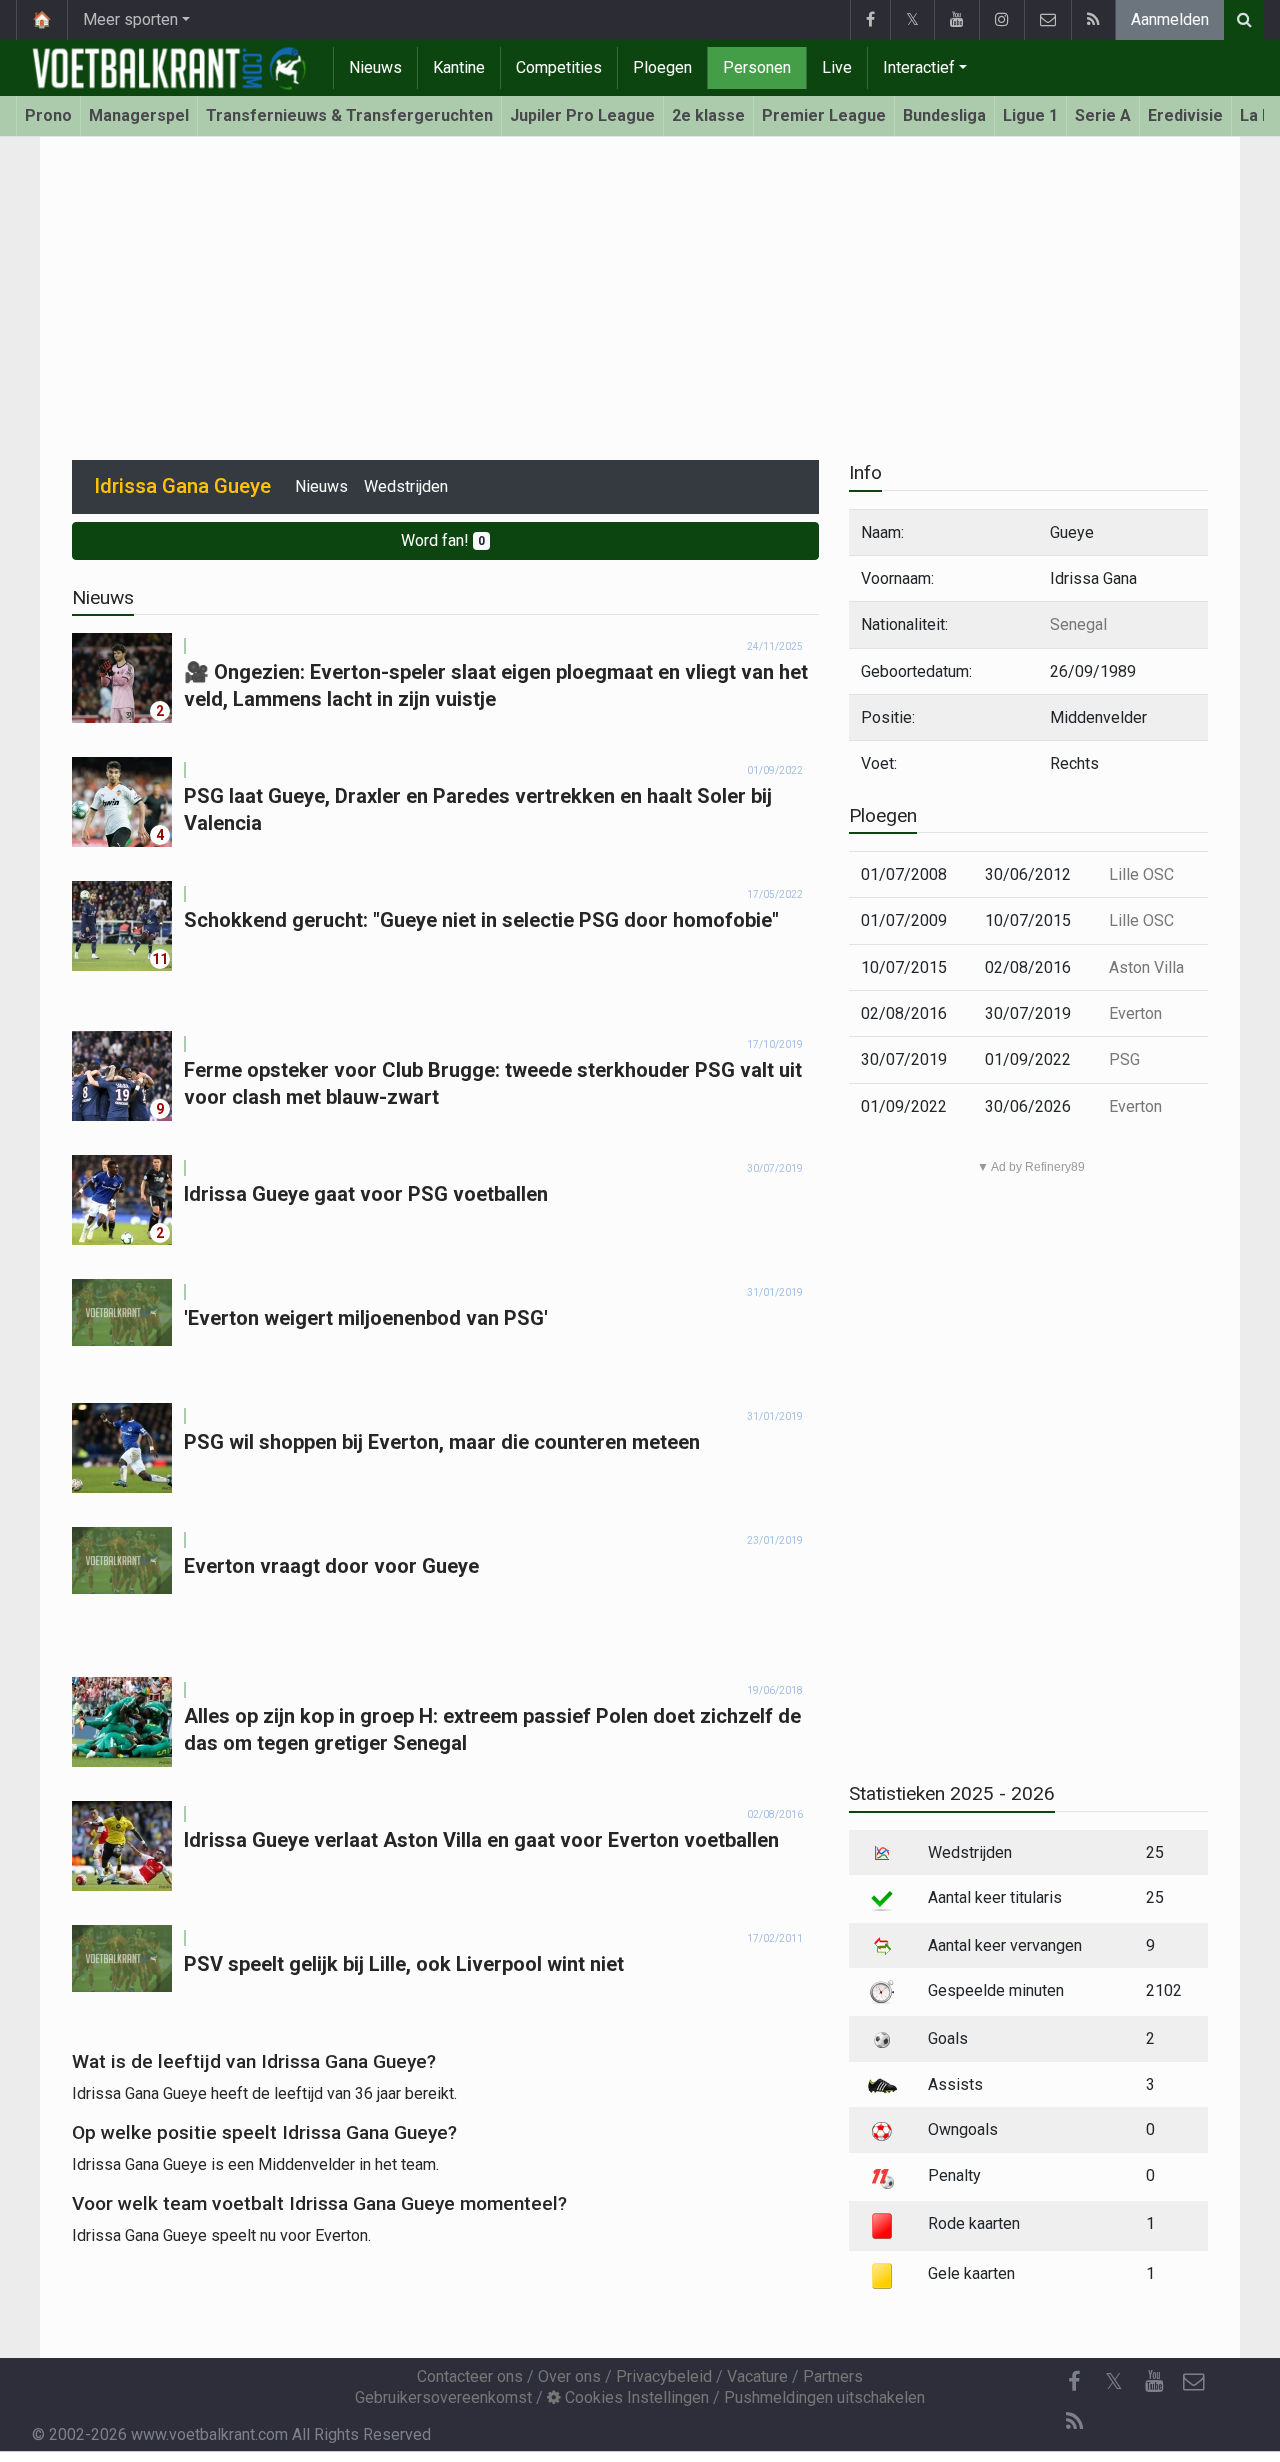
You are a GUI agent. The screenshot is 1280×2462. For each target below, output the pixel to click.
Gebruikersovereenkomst (443, 2397)
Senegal (1078, 624)
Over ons (569, 2376)
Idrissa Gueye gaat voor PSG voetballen (366, 1194)
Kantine (459, 67)
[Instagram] (1001, 20)
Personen (757, 67)
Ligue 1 (1030, 115)
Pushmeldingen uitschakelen (824, 2397)
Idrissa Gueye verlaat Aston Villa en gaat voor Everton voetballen (481, 1840)
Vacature (757, 2376)
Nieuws (375, 67)
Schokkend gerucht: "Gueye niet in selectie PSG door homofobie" (481, 920)
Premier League (824, 115)
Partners (833, 2376)
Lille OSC (1141, 874)
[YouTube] (956, 20)
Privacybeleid (664, 2376)
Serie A (1103, 115)
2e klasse (708, 115)
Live (837, 67)
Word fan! (443, 540)
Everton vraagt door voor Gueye (331, 1566)
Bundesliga (944, 115)
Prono (48, 115)
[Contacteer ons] (1047, 20)
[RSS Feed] (1093, 20)
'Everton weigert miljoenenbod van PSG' (366, 1318)
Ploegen (662, 67)
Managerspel (139, 115)
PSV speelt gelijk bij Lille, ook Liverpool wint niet (404, 1964)
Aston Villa (1146, 967)
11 (160, 959)
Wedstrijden (406, 486)
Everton (1135, 1013)
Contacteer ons (470, 2376)
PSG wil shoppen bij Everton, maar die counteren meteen (442, 1442)
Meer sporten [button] (130, 19)
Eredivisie (1185, 115)
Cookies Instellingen (635, 2397)
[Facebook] (870, 20)
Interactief (919, 67)
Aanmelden (1170, 19)
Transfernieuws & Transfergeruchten (349, 115)
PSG (1124, 1059)
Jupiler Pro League (582, 115)
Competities (559, 67)
